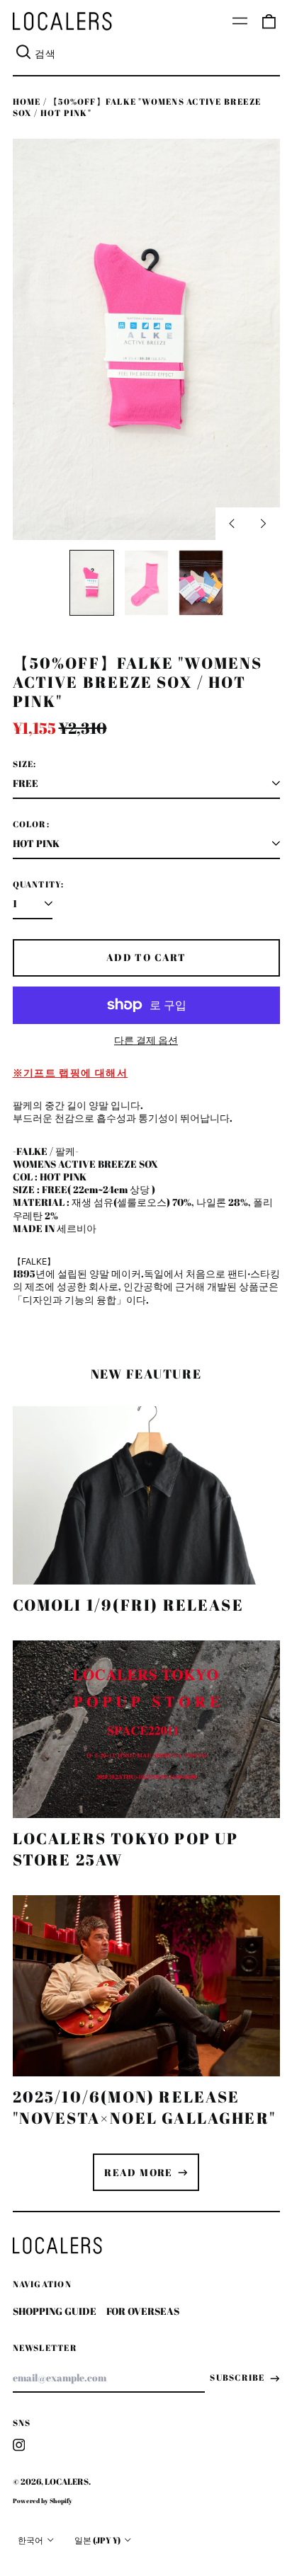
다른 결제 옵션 (146, 1040)
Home (27, 102)
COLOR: (31, 824)
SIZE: (25, 764)
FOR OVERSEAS (143, 2311)
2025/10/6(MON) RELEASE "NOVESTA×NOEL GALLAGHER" (145, 2107)
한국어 (31, 2540)
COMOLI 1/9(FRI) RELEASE (128, 1605)
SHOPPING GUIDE (55, 2311)
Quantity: (39, 885)
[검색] (24, 54)
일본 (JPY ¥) (98, 2540)
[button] (269, 21)
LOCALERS (67, 2482)
